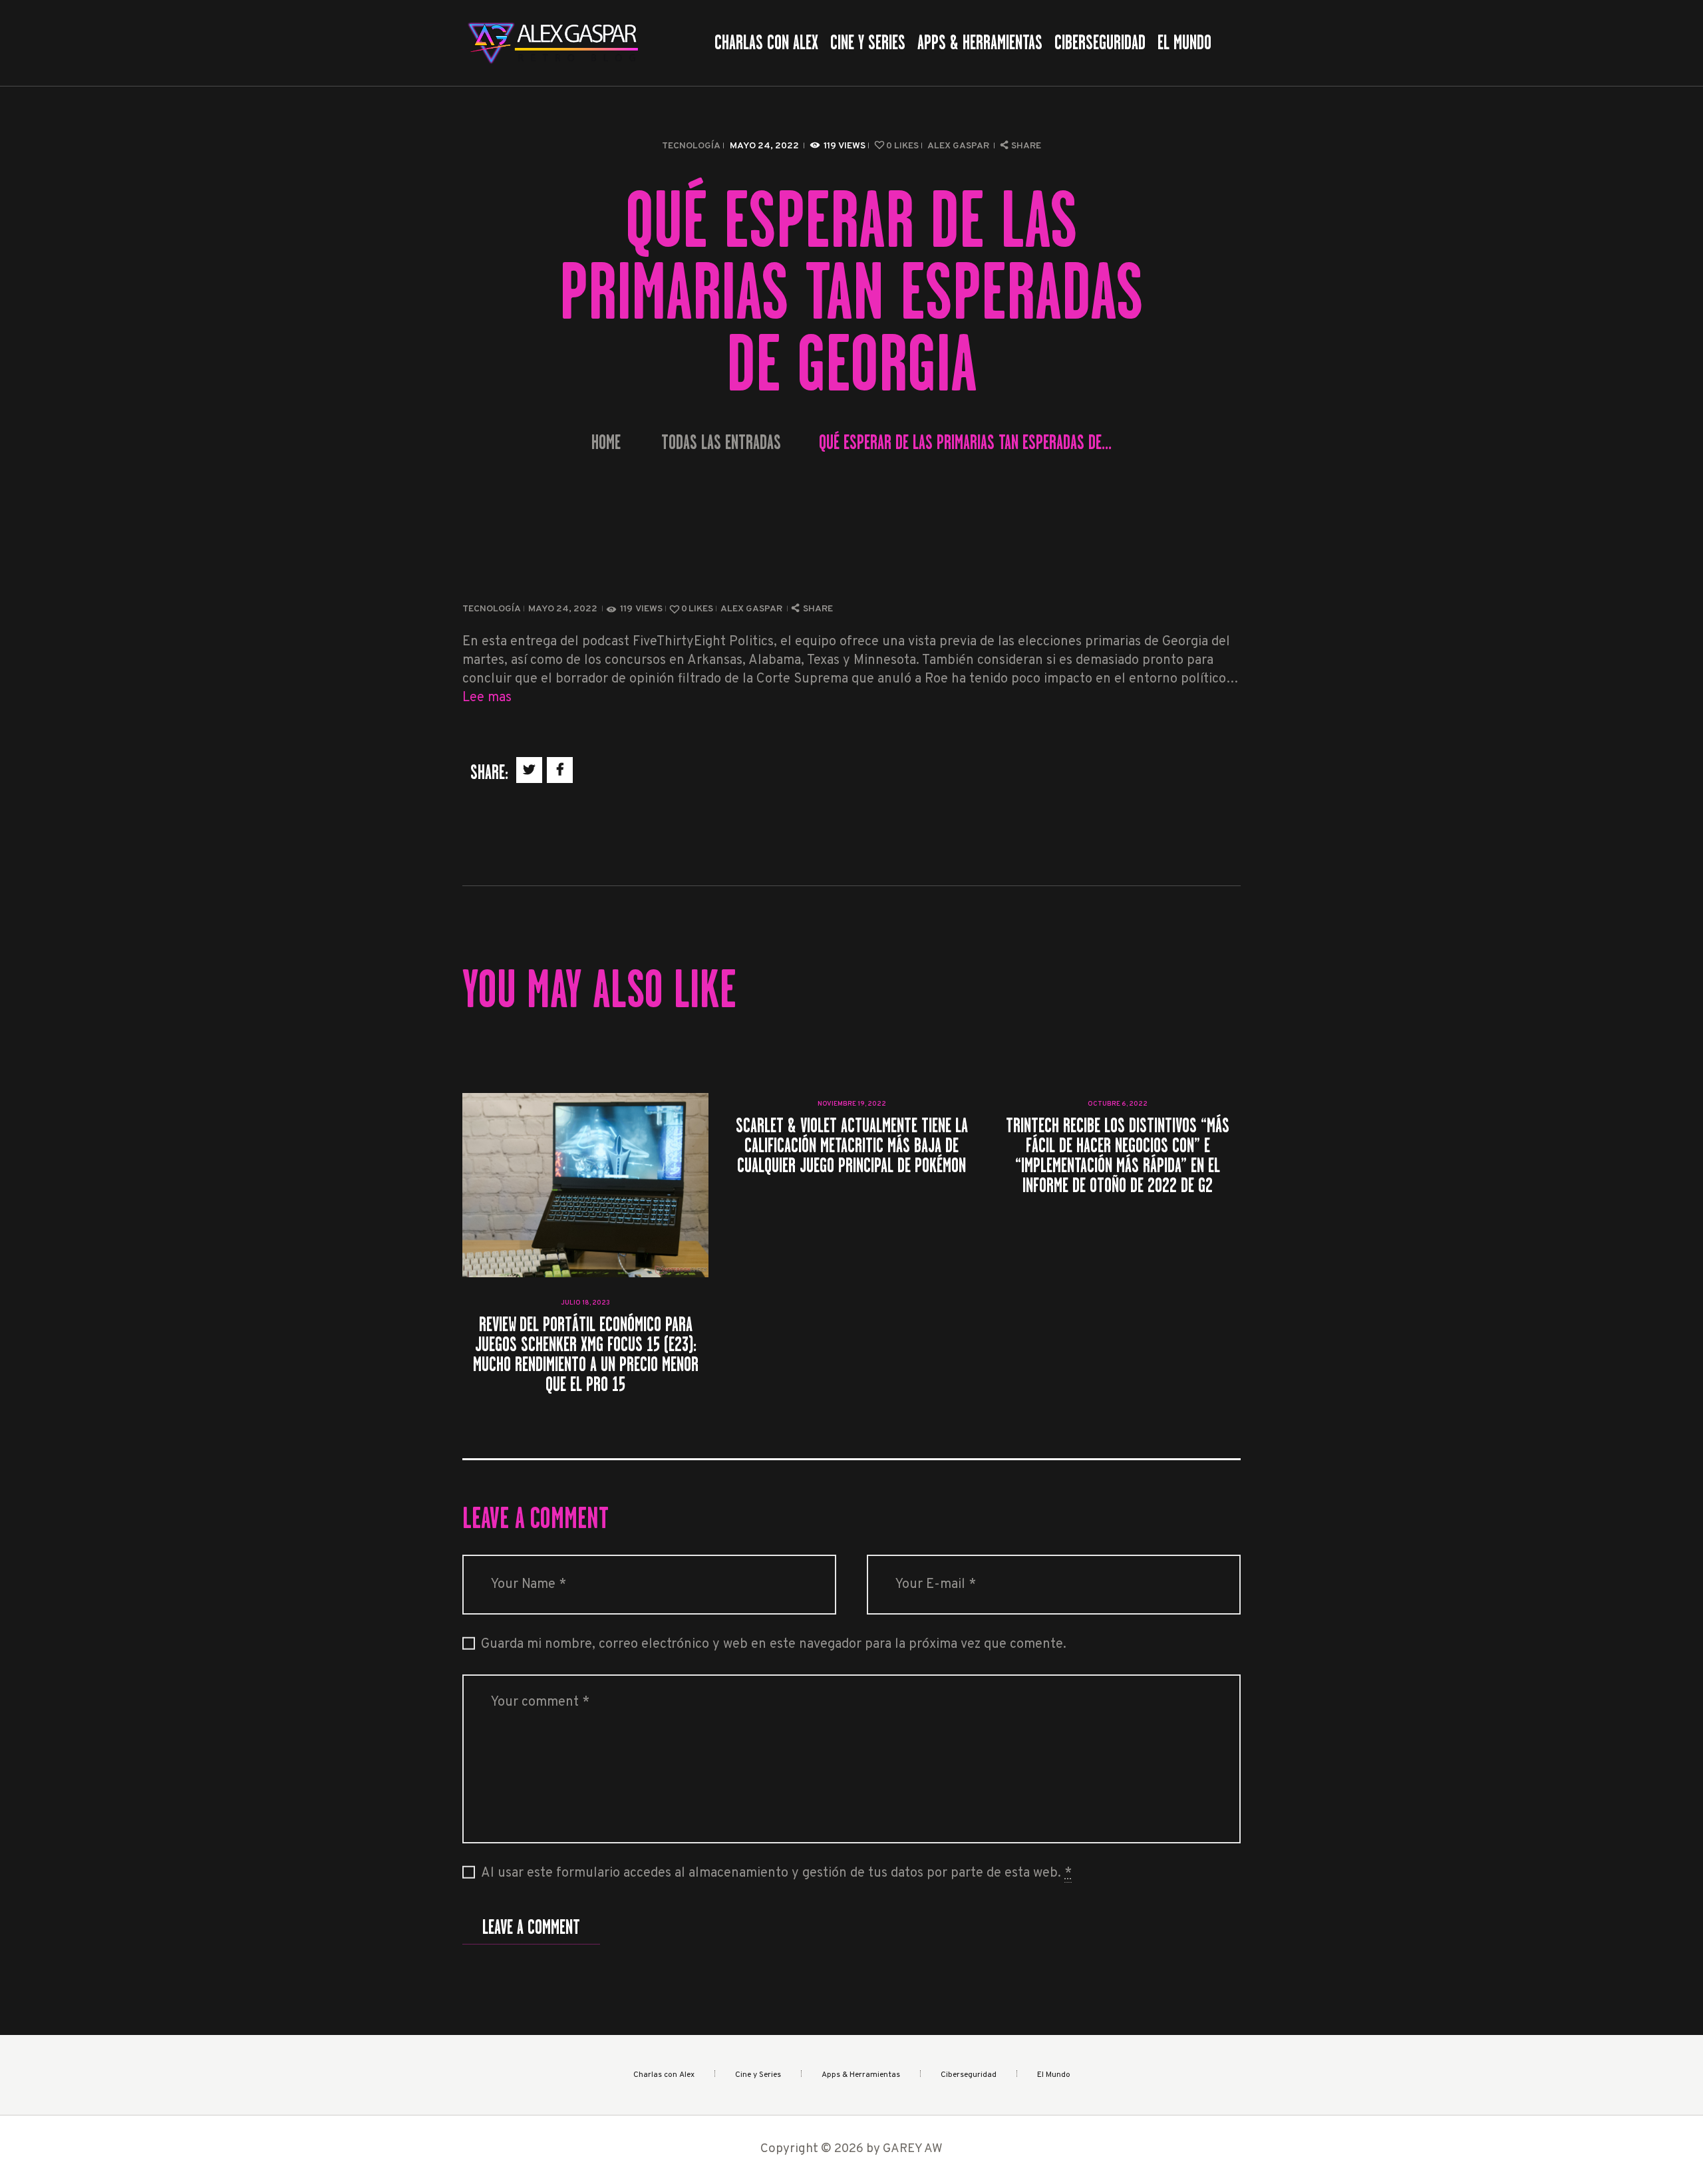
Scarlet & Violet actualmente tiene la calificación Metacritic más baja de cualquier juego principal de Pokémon (852, 1146)
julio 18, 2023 (585, 1303)
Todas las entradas (721, 442)
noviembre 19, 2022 (852, 1104)
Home (606, 443)
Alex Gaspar (959, 146)
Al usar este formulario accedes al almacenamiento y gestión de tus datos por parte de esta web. (776, 1873)
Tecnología (691, 146)
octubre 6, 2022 (1118, 1104)
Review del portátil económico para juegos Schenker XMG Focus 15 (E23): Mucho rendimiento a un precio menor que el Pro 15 (586, 1354)
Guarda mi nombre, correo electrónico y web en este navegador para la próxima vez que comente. (774, 1644)
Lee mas (487, 698)
